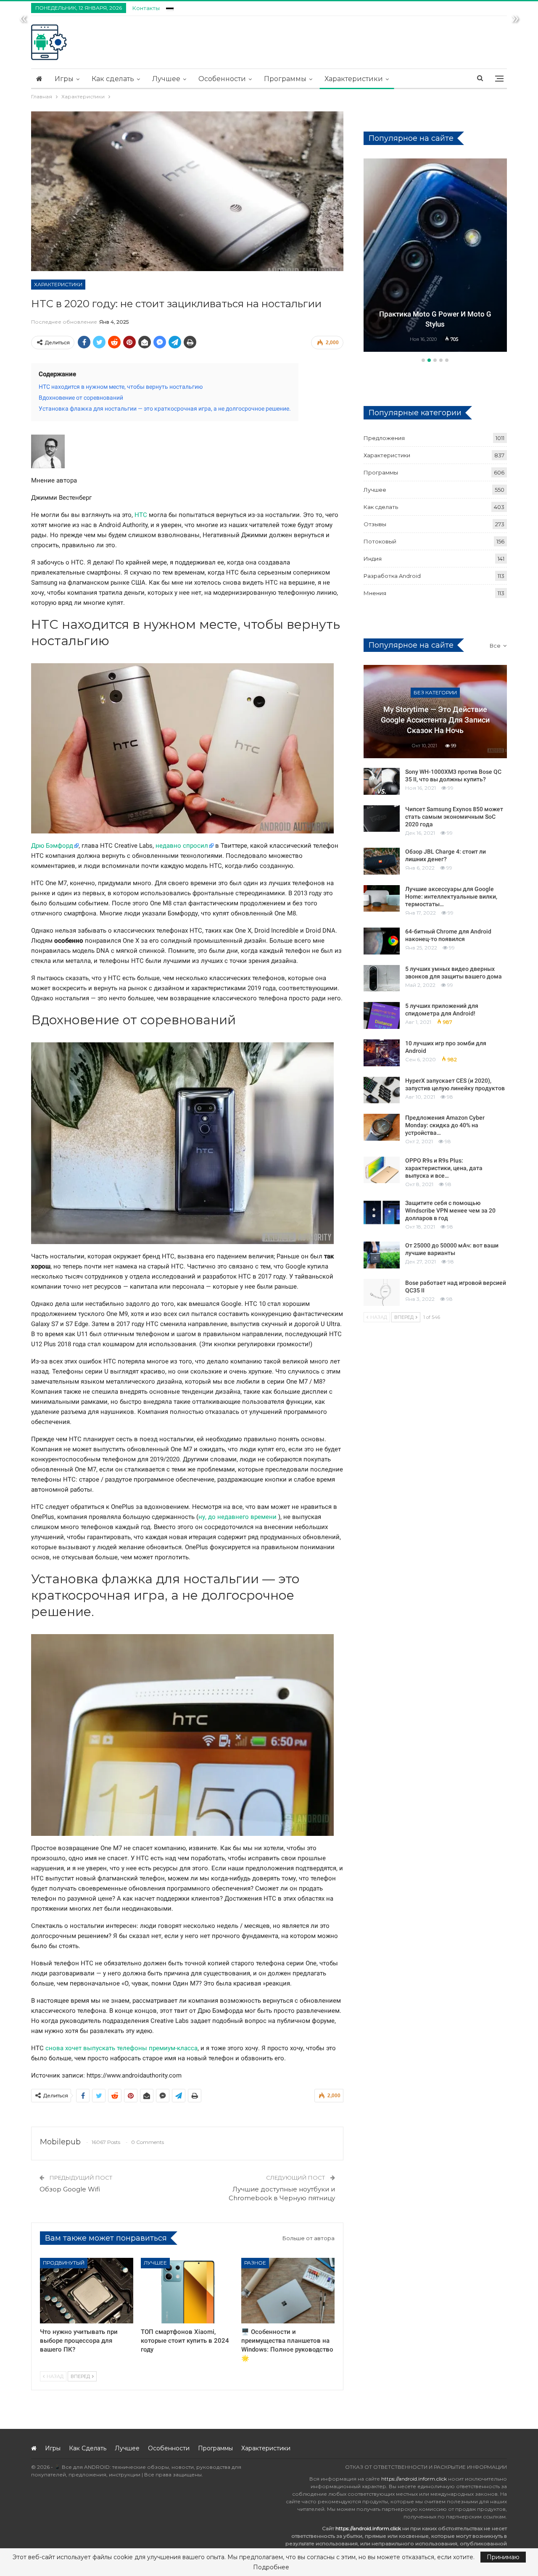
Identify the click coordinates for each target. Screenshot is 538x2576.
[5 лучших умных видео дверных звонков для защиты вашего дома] (382, 978)
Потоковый (380, 541)
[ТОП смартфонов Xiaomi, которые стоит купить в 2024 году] (187, 2290)
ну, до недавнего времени (237, 1517)
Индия (373, 559)
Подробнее (271, 2567)
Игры (64, 79)
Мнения (435, 174)
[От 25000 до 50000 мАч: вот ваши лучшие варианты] (382, 1255)
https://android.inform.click (414, 2479)
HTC (141, 515)
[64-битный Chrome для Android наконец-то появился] (382, 941)
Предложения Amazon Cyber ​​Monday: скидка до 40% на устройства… (446, 1125)
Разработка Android (392, 576)
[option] (435, 256)
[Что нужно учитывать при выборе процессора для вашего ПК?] (87, 2290)
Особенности (222, 79)
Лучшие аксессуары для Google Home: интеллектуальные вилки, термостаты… (451, 896)
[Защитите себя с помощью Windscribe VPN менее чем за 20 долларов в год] (382, 1213)
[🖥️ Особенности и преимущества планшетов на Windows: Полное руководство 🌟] (288, 2290)
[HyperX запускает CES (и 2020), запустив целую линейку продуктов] (382, 1090)
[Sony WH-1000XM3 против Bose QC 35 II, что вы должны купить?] (382, 781)
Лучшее (166, 79)
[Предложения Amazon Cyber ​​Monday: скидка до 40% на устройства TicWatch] (382, 1127)
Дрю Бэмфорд (52, 846)
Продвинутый (64, 2263)
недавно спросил (182, 846)
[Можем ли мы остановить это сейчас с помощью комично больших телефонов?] (435, 255)
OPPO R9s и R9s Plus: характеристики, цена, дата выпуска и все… (444, 1168)
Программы (285, 79)
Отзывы (375, 524)
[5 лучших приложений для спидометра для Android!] (382, 1015)
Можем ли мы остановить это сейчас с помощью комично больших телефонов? (435, 314)
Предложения (384, 438)
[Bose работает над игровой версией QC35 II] (382, 1292)
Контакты (146, 8)
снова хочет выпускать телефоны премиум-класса (121, 2048)
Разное (255, 2263)
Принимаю (503, 2557)
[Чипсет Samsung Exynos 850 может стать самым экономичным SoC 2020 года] (382, 819)
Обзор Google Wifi (70, 2189)
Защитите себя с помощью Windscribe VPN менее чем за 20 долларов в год (450, 1210)
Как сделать (113, 79)
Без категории (435, 692)
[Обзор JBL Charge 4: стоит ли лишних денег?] (382, 861)
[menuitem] (170, 7)
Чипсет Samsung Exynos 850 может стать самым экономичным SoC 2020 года (454, 817)
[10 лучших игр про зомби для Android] (382, 1053)
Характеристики (354, 79)
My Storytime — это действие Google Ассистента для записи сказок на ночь (435, 720)
